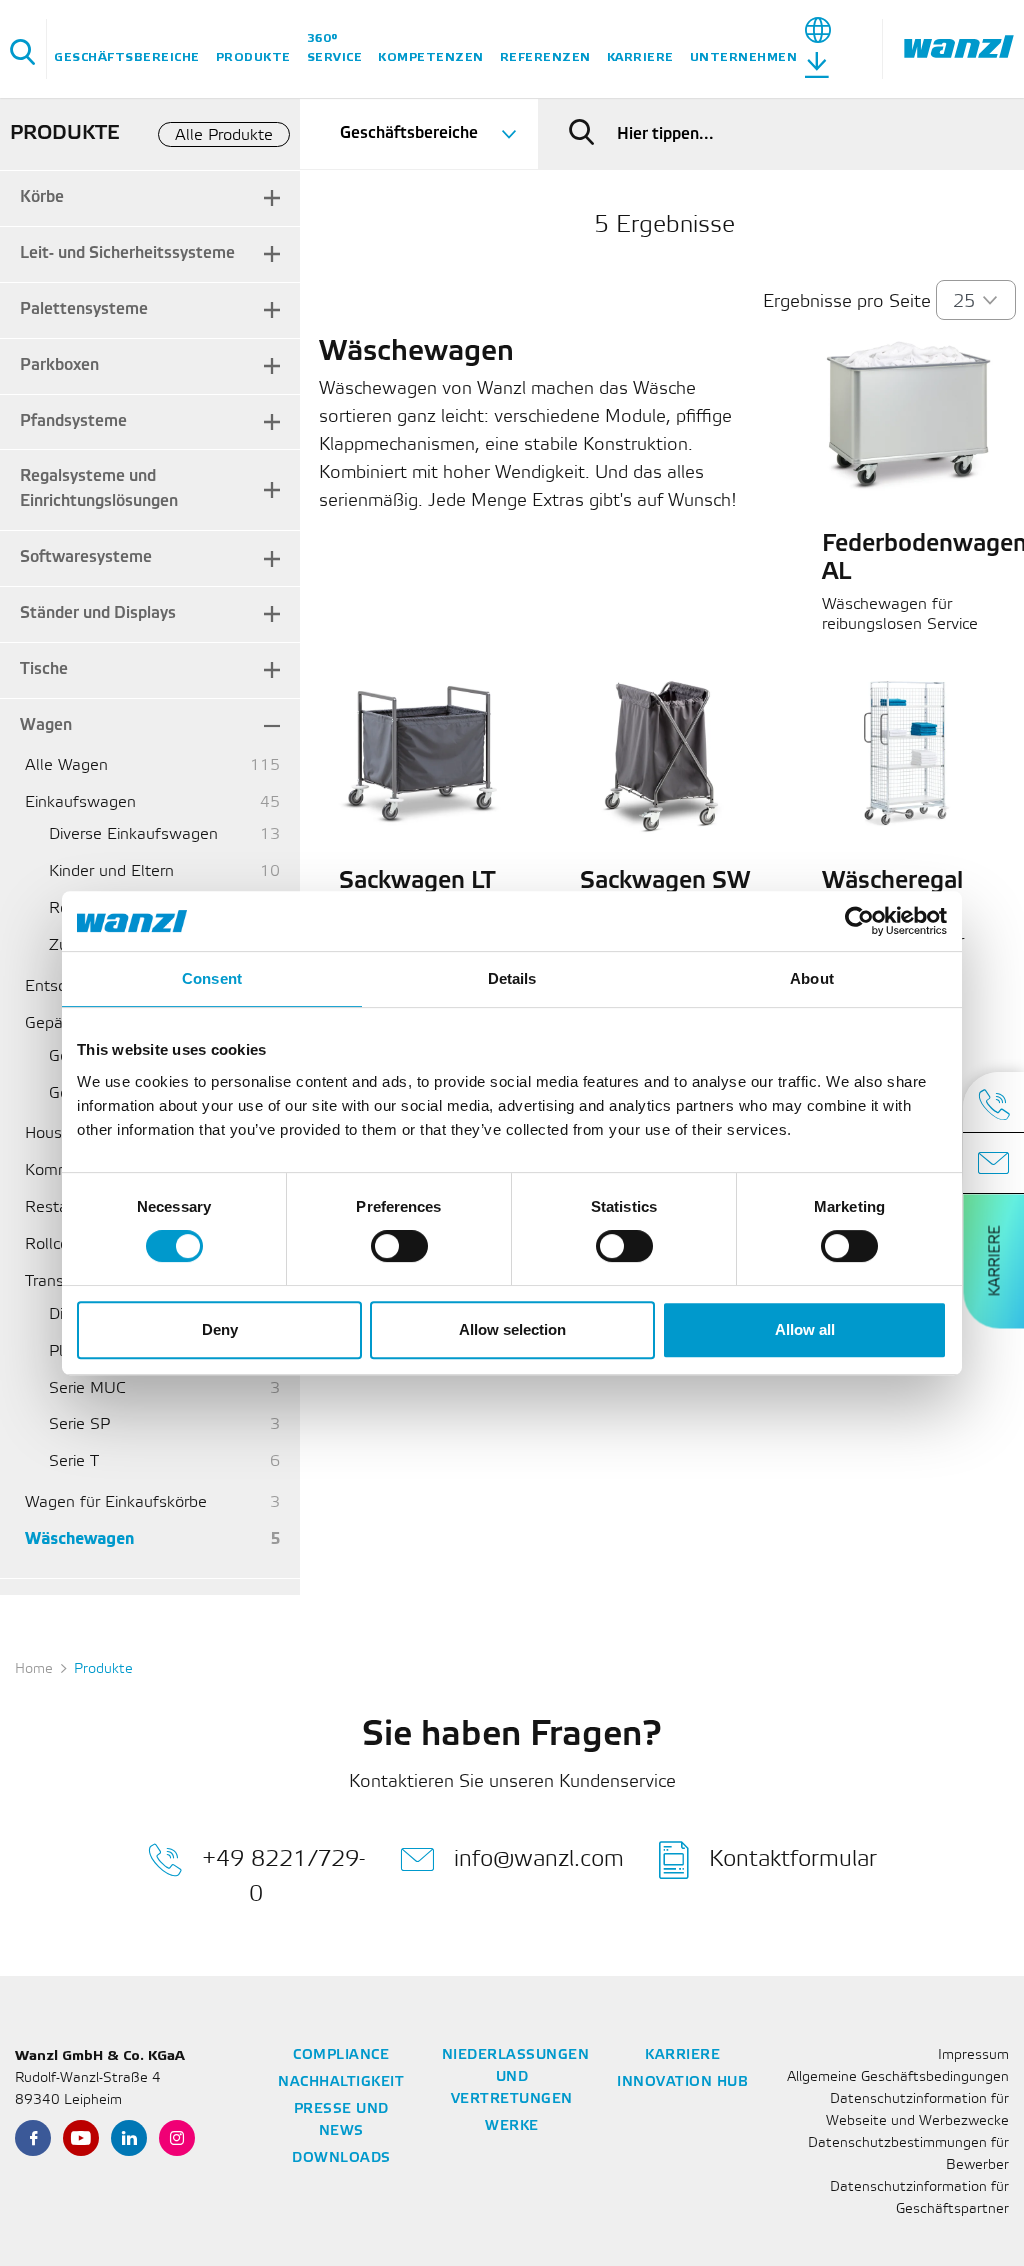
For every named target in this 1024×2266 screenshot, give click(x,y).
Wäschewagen (79, 1539)
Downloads (341, 2158)
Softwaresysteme (86, 557)
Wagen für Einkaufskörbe (116, 1502)
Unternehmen (744, 57)
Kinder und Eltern (111, 871)
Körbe (42, 197)
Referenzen (545, 57)
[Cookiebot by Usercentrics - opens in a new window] (859, 921)
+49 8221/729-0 (283, 1877)
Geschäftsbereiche (127, 57)
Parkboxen (59, 365)
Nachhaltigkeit (341, 2082)
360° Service (335, 48)
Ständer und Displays (98, 613)
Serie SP (79, 1424)
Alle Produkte (224, 135)
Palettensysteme (84, 309)
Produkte (253, 57)
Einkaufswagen (80, 802)
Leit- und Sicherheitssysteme (127, 253)
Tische (44, 669)
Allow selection (512, 1329)
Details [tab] (512, 978)
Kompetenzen (431, 57)
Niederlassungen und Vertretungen (516, 2077)
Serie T (74, 1461)
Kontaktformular (793, 1859)
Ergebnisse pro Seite (847, 302)
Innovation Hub (682, 2082)
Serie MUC (87, 1388)
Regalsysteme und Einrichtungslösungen (99, 489)
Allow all (805, 1329)
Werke (512, 2126)
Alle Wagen (66, 765)
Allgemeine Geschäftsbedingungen (898, 2077)
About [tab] (812, 978)
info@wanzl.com (539, 1859)
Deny (220, 1329)
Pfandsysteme (73, 421)
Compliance (341, 2055)
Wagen (46, 725)
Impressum (973, 2055)
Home (34, 1669)
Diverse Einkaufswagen (133, 834)
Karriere (640, 57)
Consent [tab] (212, 978)
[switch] (399, 1246)
